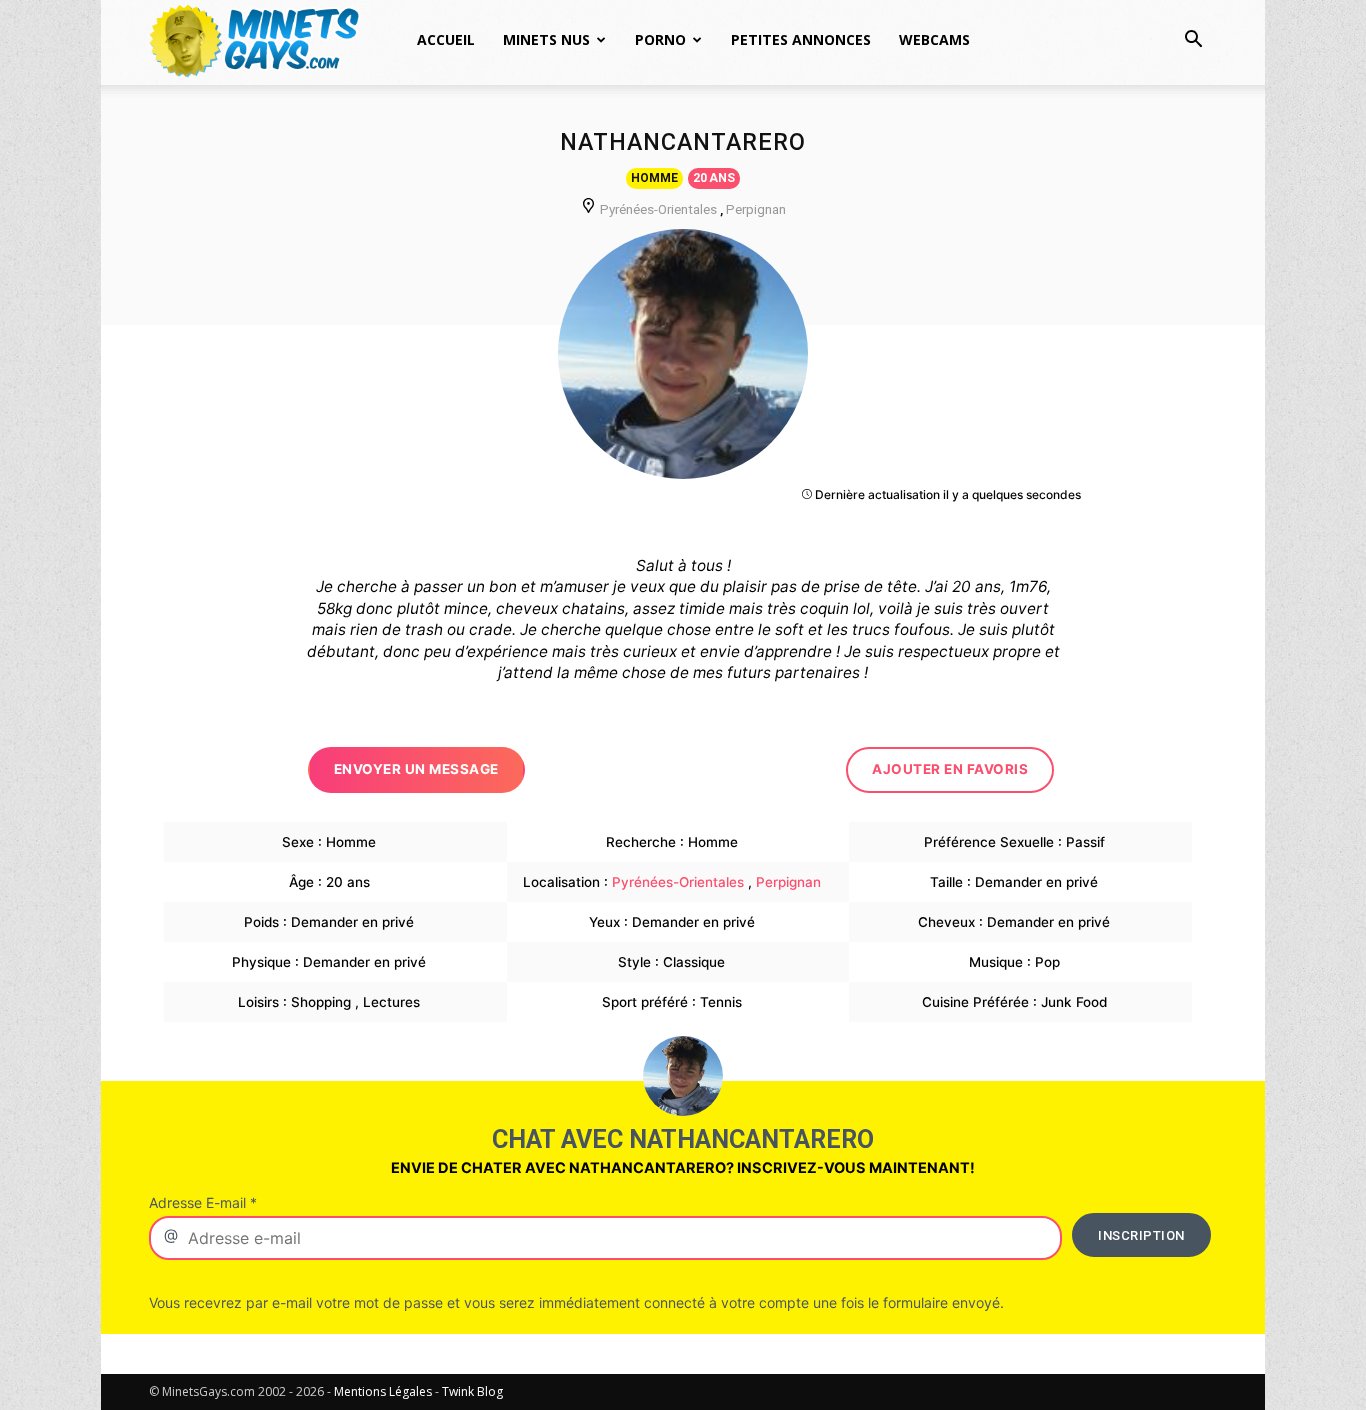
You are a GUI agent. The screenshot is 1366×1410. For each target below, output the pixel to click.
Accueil (446, 39)
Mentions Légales (383, 1391)
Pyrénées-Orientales (658, 209)
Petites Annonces (801, 39)
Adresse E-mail (203, 1202)
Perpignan (756, 209)
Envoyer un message (416, 769)
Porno (660, 39)
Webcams (934, 39)
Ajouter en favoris (950, 769)
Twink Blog (472, 1391)
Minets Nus (546, 39)
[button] (1193, 41)
